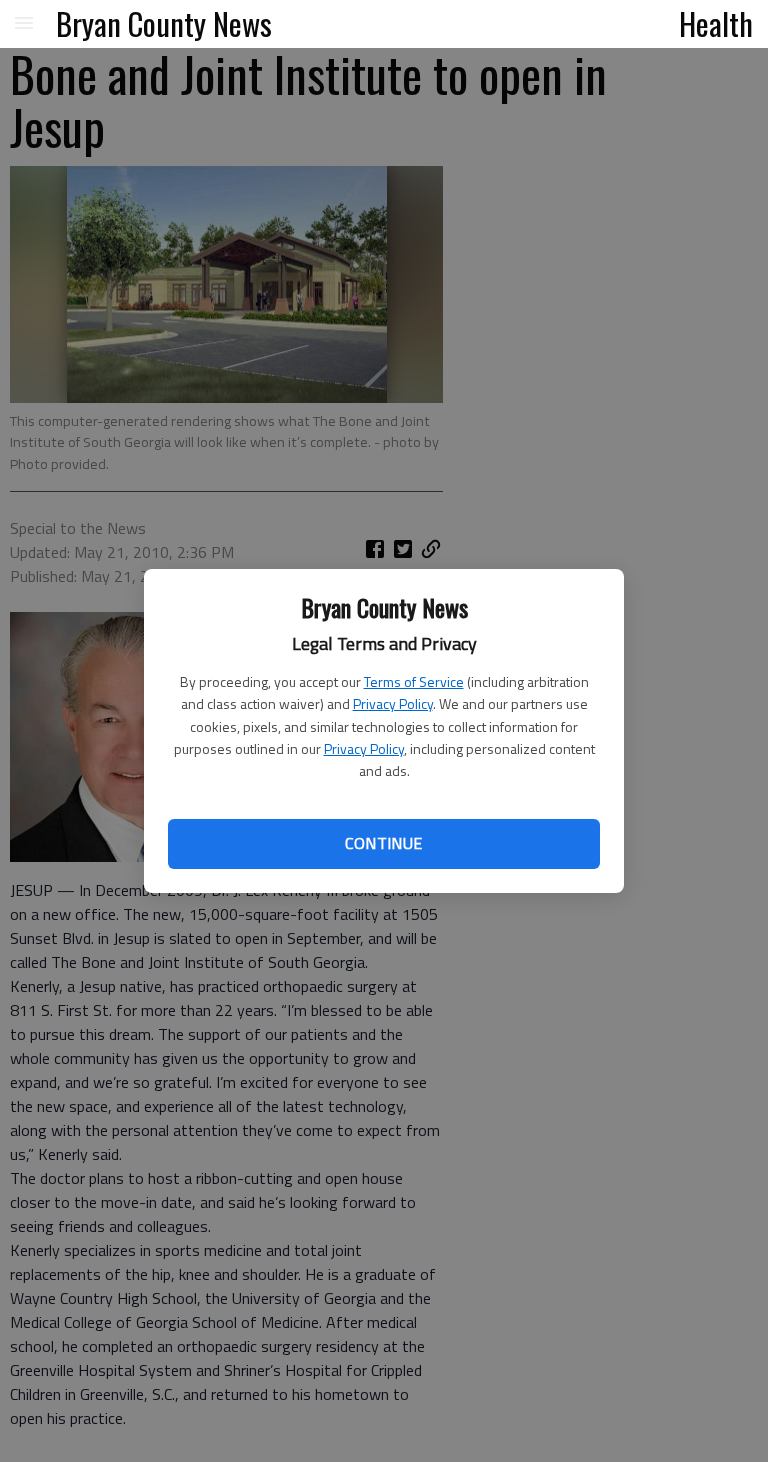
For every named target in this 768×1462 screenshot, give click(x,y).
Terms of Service (414, 681)
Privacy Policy (393, 703)
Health (716, 23)
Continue (383, 843)
